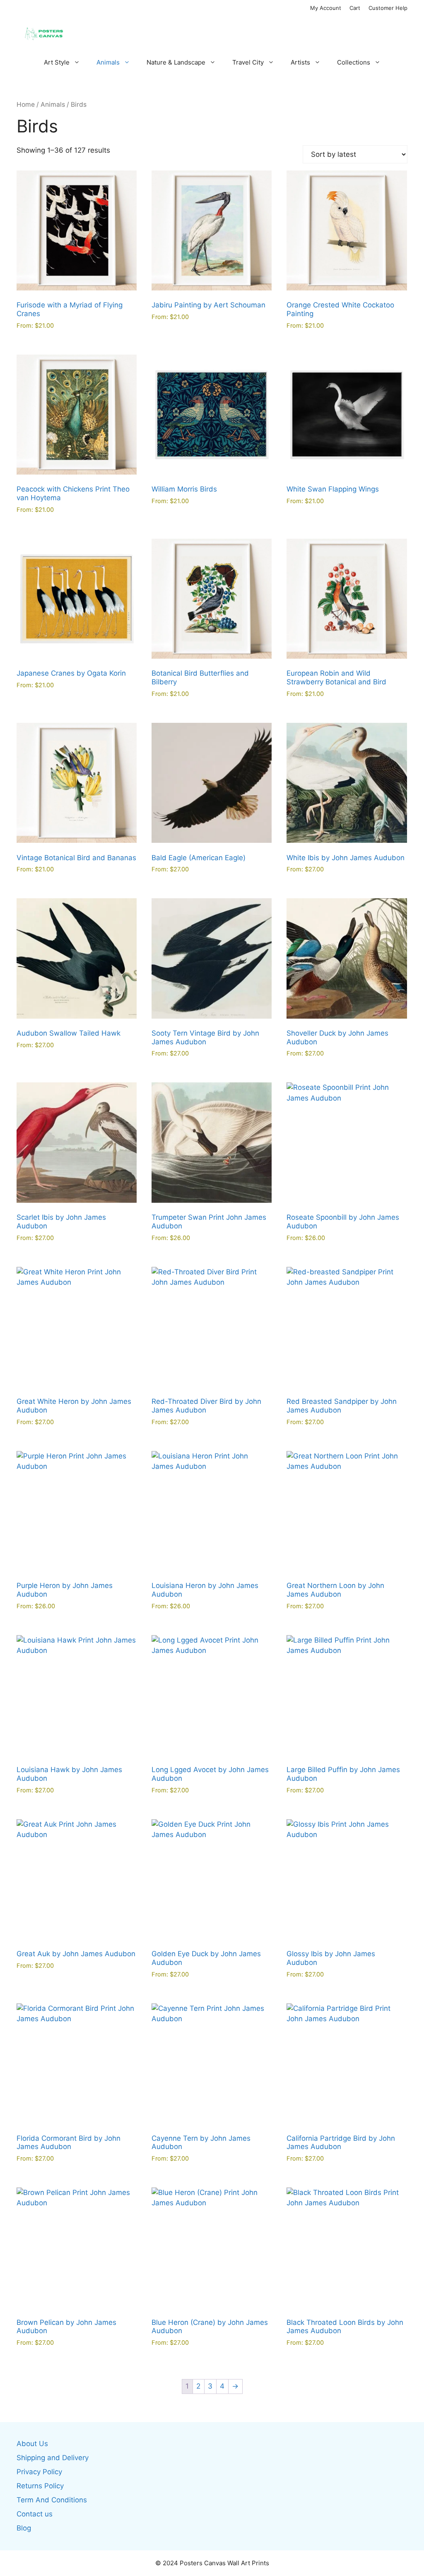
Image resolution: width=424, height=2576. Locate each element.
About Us (32, 2444)
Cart (355, 8)
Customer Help (388, 8)
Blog (24, 2528)
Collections (354, 62)
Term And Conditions (52, 2500)
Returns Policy (40, 2486)
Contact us (35, 2514)
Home (26, 104)
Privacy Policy (39, 2472)
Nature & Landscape (176, 62)
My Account (326, 8)
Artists (300, 62)
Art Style (57, 62)
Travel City (248, 62)
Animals (108, 62)
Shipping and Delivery (53, 2458)
